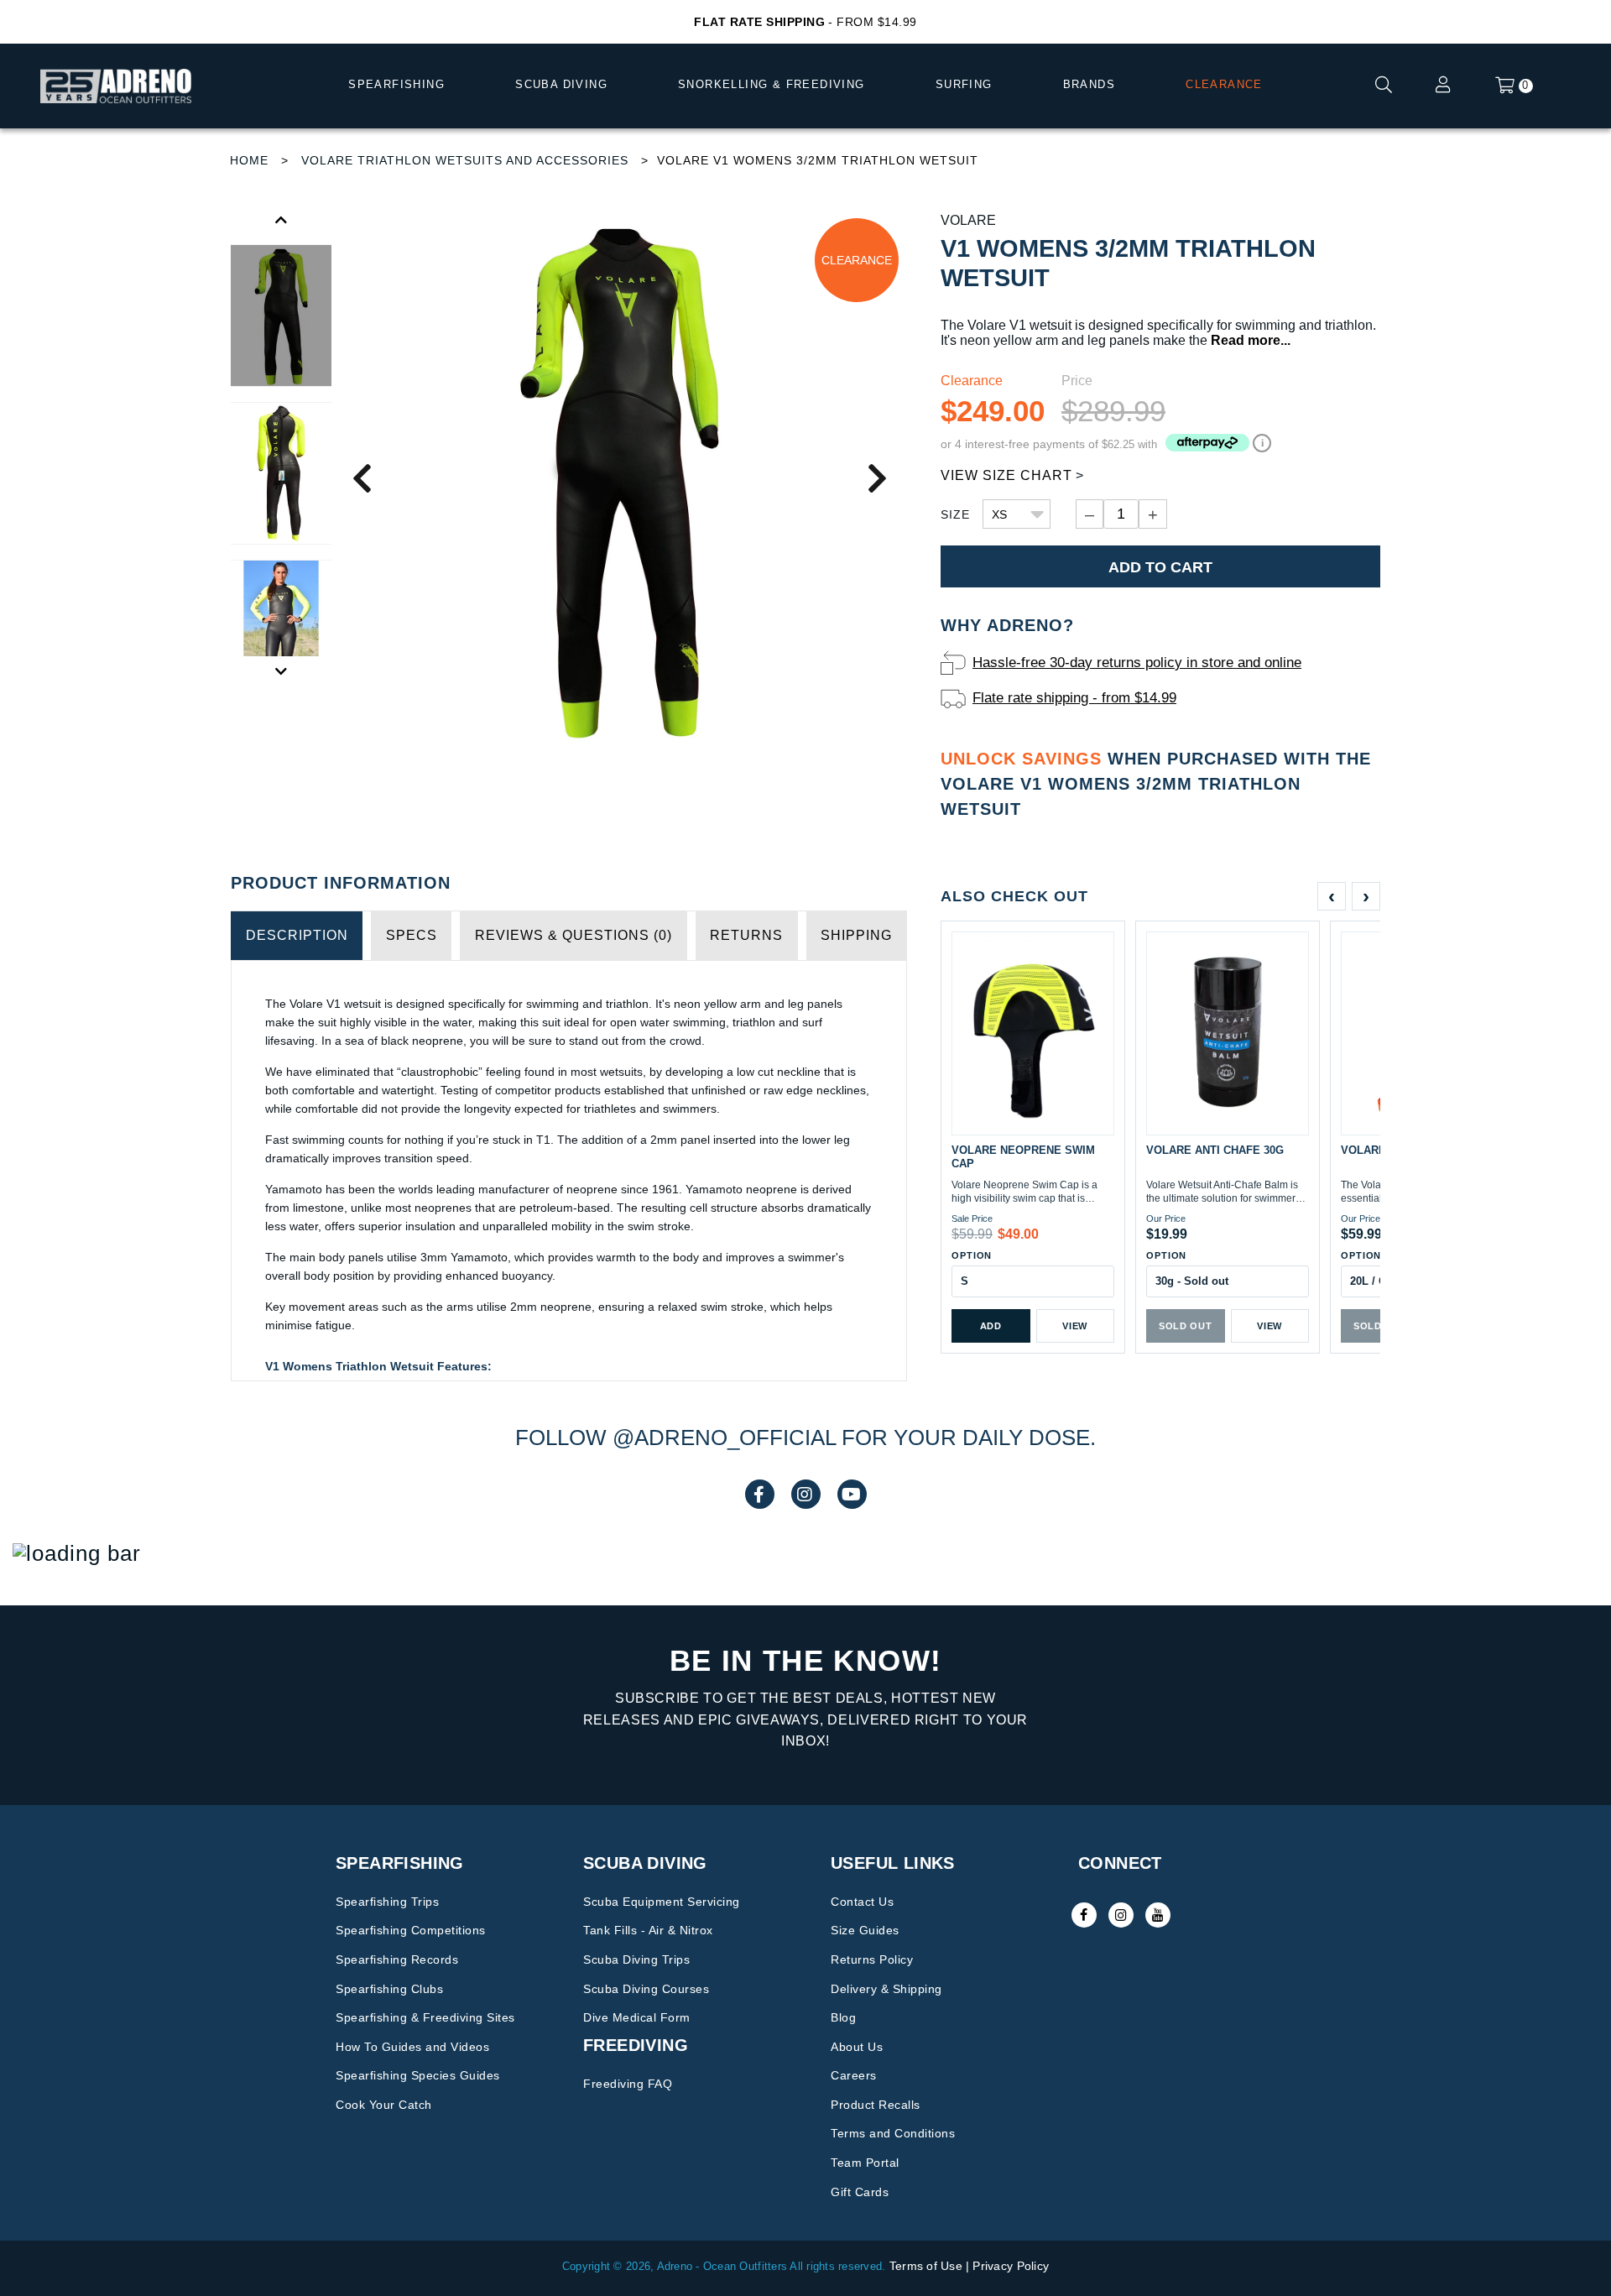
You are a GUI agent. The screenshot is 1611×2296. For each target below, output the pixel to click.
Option (972, 1255)
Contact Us (862, 1902)
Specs (412, 935)
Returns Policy (872, 1959)
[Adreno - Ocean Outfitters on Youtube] (1158, 1915)
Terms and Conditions (893, 2133)
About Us (857, 2047)
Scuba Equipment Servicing (662, 1902)
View (1075, 1326)
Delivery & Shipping (886, 1989)
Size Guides (865, 1930)
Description (297, 935)
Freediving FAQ (628, 2084)
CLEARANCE (1224, 84)
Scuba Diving (561, 84)
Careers (854, 2075)
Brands (1089, 84)
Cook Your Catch (384, 2105)
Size (955, 514)
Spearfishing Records (397, 1959)
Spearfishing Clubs (389, 1989)
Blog (843, 2017)
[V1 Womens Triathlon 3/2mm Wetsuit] (619, 477)
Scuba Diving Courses (646, 1989)
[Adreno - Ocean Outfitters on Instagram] (1121, 1915)
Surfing (964, 84)
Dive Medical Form (637, 2017)
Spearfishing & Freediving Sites (425, 2017)
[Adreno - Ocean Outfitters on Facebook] (1084, 1915)
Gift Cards (860, 2192)
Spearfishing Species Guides (418, 2075)
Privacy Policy (1011, 2266)
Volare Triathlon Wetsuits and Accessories (465, 160)
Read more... (1251, 340)
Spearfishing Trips (387, 1902)
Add (991, 1326)
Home (249, 160)
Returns (746, 935)
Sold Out (1185, 1326)
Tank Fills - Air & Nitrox (648, 1930)
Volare (968, 220)
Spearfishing (396, 84)
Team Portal (865, 2163)
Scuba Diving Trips (636, 1959)
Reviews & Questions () (573, 935)
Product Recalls (876, 2105)
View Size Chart (1006, 475)
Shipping (856, 935)
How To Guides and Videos (412, 2047)
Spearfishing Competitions (411, 1930)
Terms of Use (926, 2266)
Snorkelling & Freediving (772, 84)
